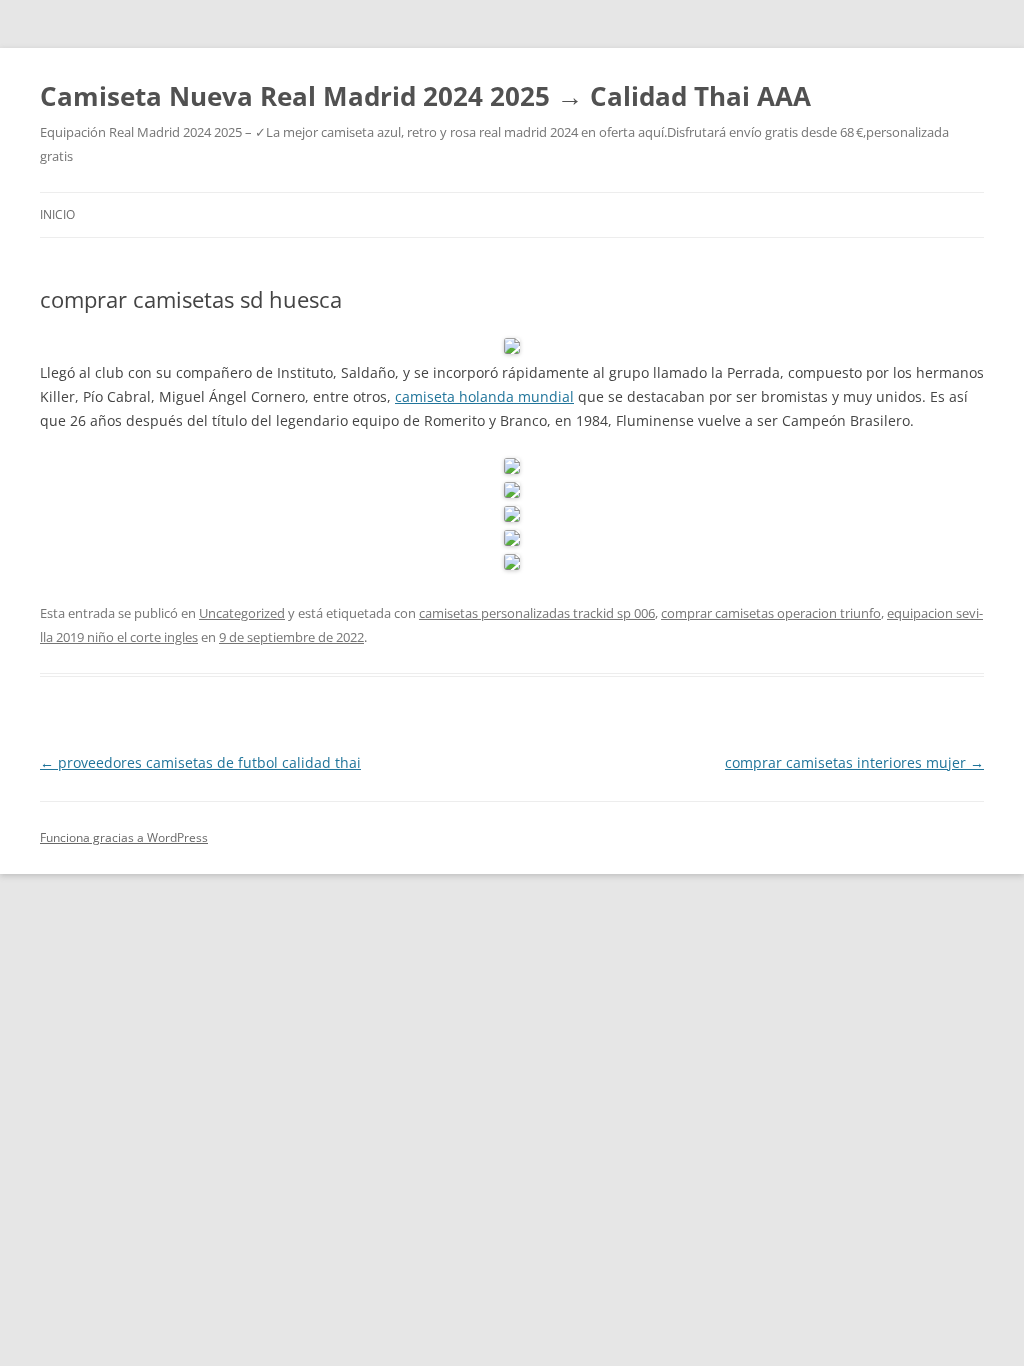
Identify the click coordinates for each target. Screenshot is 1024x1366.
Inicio (57, 214)
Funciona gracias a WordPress (124, 837)
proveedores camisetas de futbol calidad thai (200, 762)
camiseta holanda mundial (484, 396)
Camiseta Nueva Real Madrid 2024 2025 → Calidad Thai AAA (425, 96)
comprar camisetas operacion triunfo (771, 613)
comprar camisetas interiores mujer (854, 762)
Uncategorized (242, 613)
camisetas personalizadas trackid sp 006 (537, 613)
